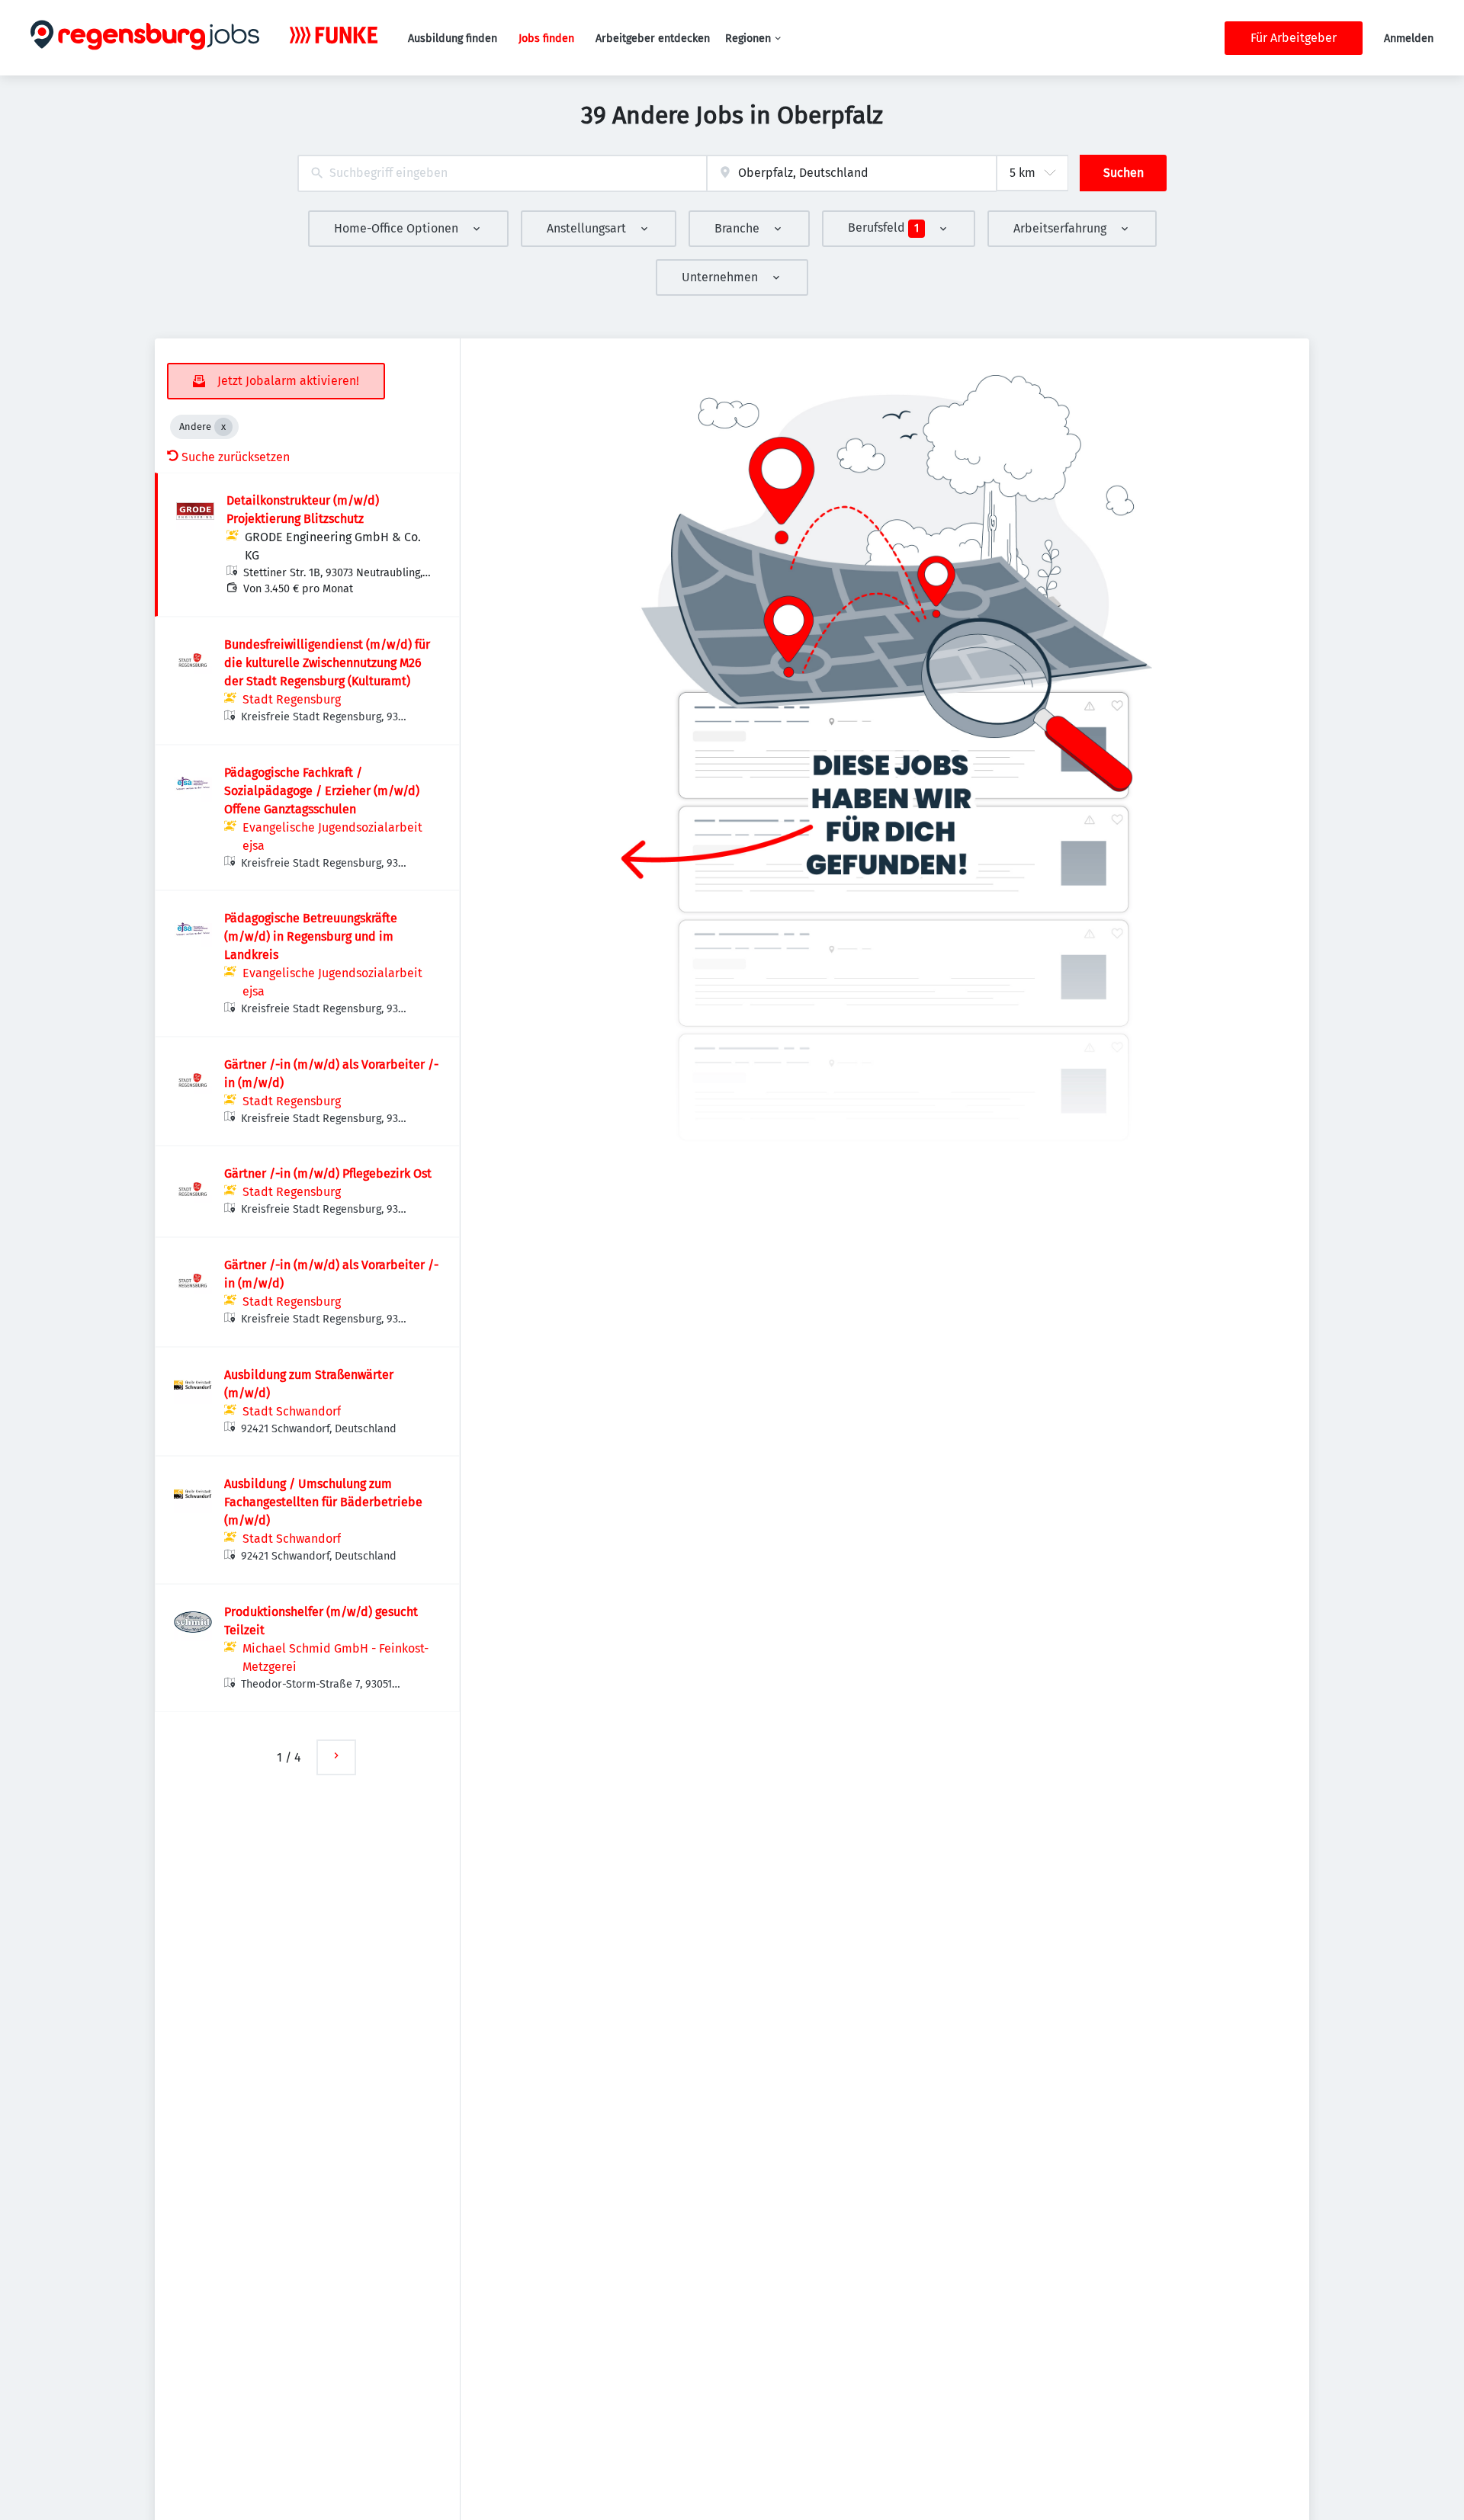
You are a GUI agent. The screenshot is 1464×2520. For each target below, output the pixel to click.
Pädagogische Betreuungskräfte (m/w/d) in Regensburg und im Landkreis (311, 936)
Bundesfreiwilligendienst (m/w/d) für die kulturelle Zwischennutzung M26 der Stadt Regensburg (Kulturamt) (327, 663)
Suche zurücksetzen (236, 457)
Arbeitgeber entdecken (653, 38)
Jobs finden (546, 38)
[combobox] (502, 173)
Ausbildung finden (453, 38)
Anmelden (1409, 38)
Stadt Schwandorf (292, 1411)
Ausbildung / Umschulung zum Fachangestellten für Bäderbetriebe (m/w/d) (323, 1502)
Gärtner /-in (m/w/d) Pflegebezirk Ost (328, 1173)
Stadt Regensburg (292, 699)
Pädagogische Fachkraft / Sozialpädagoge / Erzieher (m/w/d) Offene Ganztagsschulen (322, 791)
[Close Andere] (223, 427)
